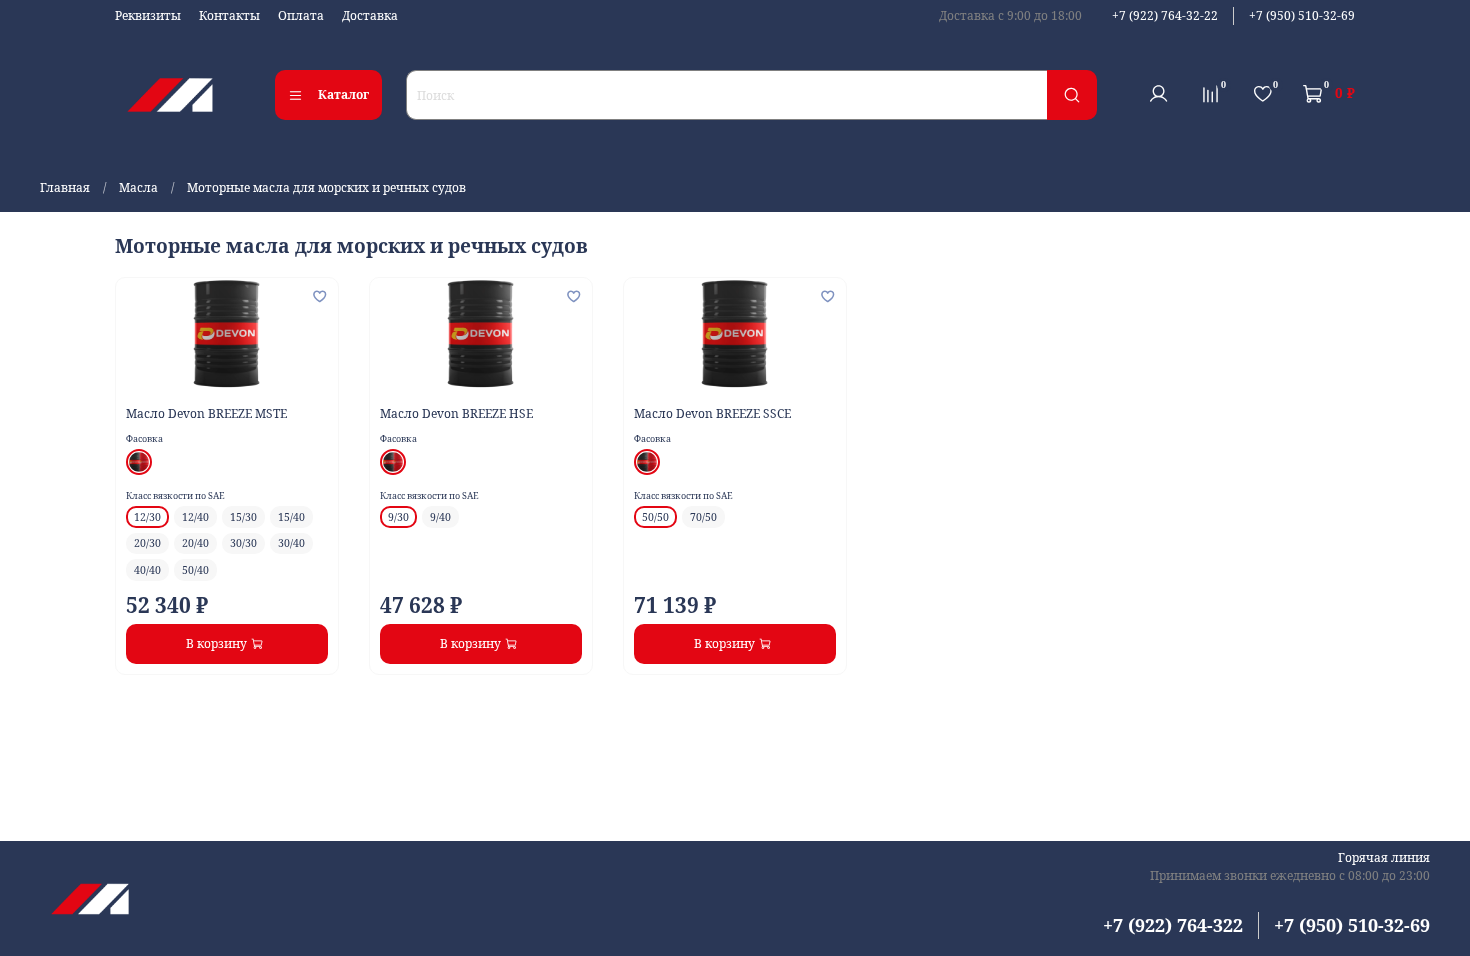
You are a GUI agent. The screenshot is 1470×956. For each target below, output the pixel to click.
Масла (138, 187)
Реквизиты (148, 15)
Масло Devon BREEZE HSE (456, 413)
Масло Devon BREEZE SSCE (712, 413)
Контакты (229, 15)
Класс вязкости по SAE (175, 495)
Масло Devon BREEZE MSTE (206, 413)
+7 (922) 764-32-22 (1165, 15)
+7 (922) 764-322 (1173, 925)
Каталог (343, 94)
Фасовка (144, 438)
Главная (65, 187)
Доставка (370, 15)
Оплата (301, 15)
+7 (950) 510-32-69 (1302, 15)
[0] (1210, 94)
